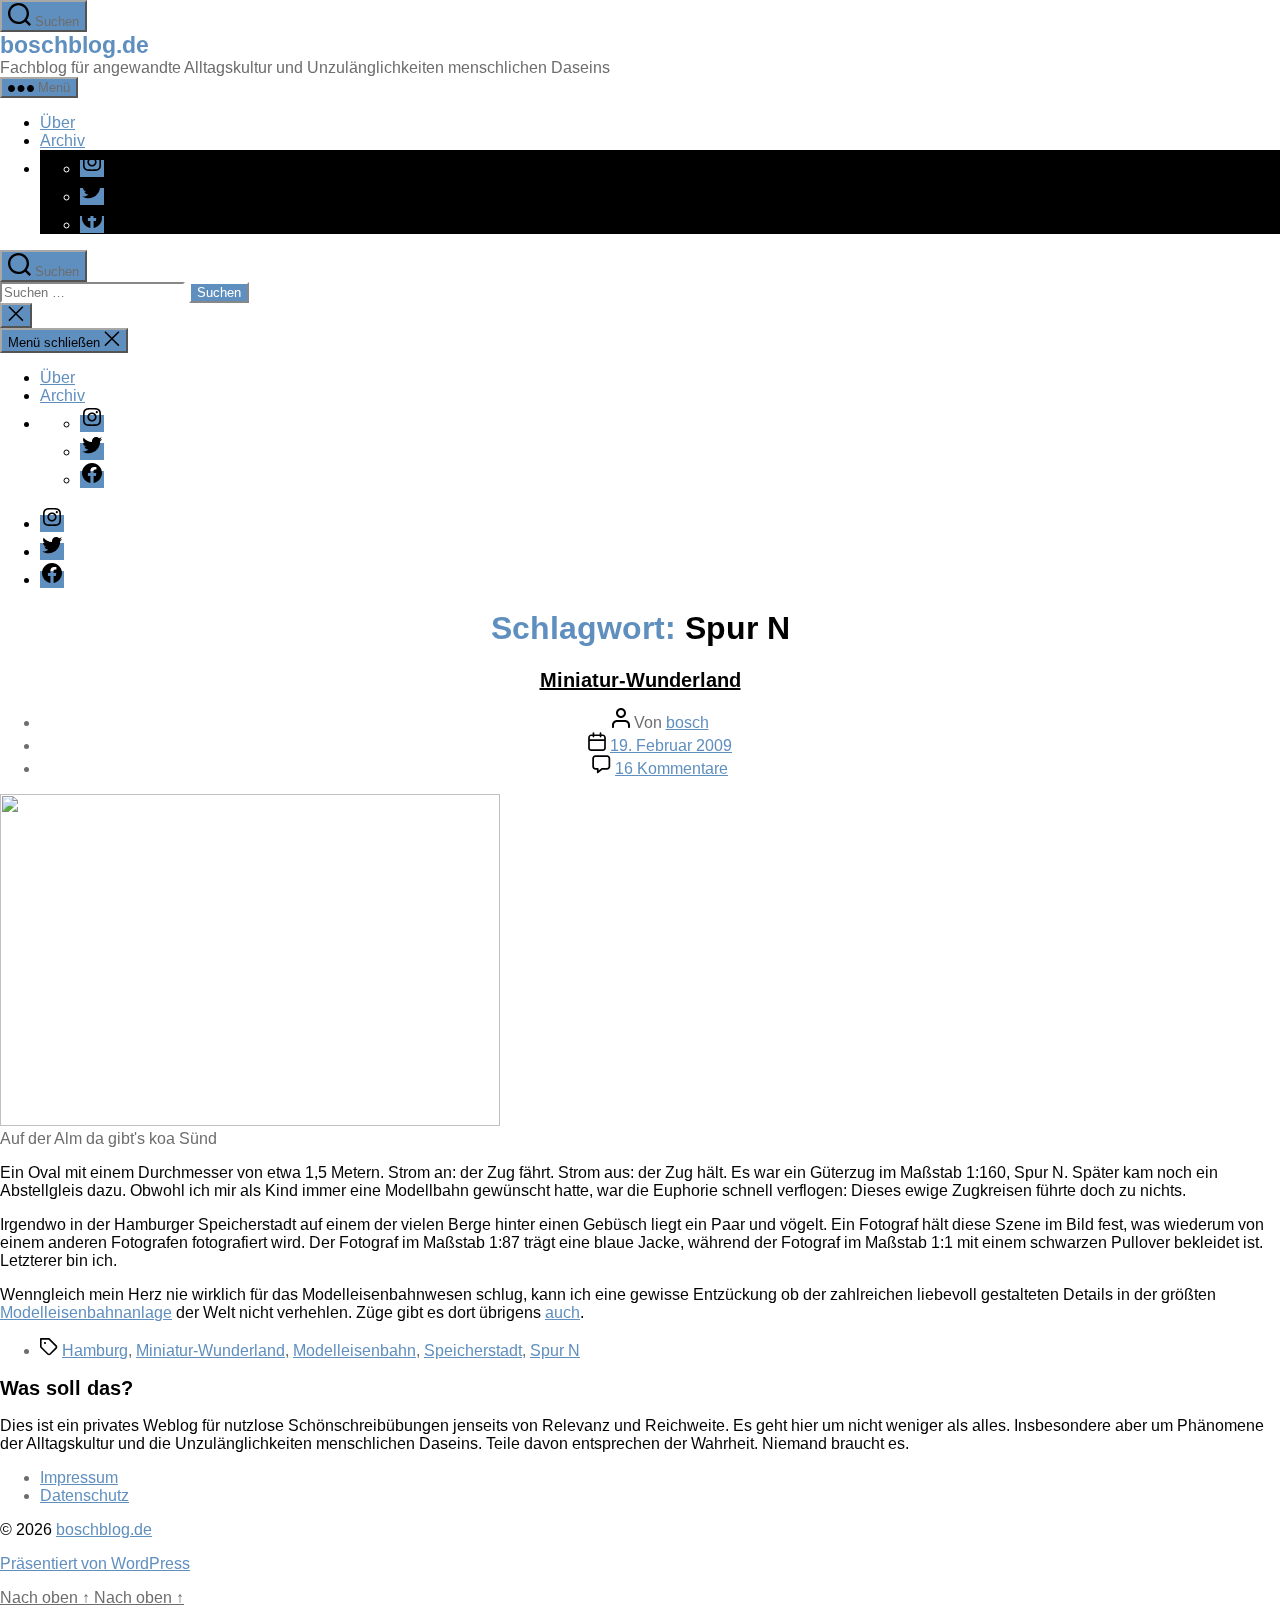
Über (57, 122)
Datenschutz (84, 1495)
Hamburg (95, 1350)
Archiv (62, 140)
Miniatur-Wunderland (640, 680)
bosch (687, 722)
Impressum (79, 1477)
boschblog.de (74, 45)
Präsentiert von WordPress (95, 1563)
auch (562, 1312)
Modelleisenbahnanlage (86, 1312)
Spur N (555, 1350)
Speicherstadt (473, 1350)
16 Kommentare (671, 768)
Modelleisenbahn (354, 1350)
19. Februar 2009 (671, 745)
